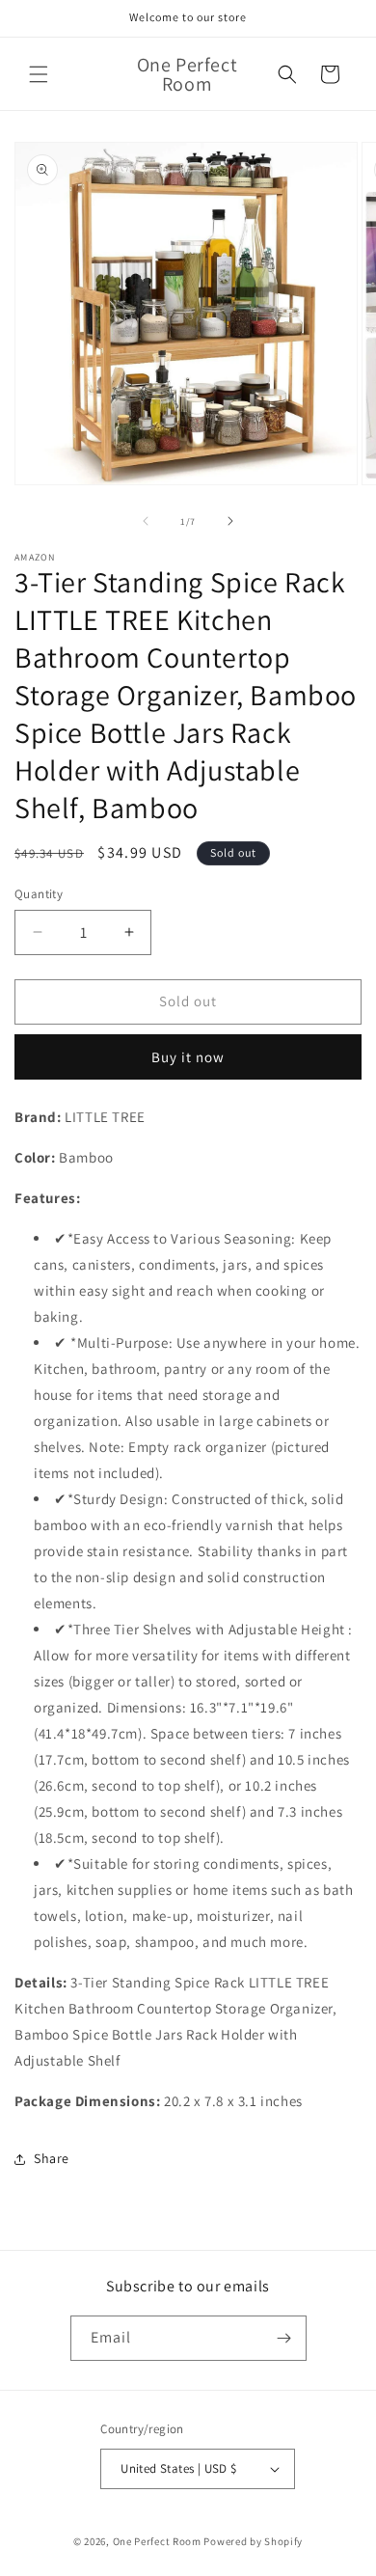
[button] (39, 74)
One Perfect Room (157, 2541)
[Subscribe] (284, 2338)
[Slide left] (146, 521)
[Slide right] (230, 521)
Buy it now (188, 1057)
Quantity (39, 894)
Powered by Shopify (253, 2541)
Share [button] (52, 2158)
